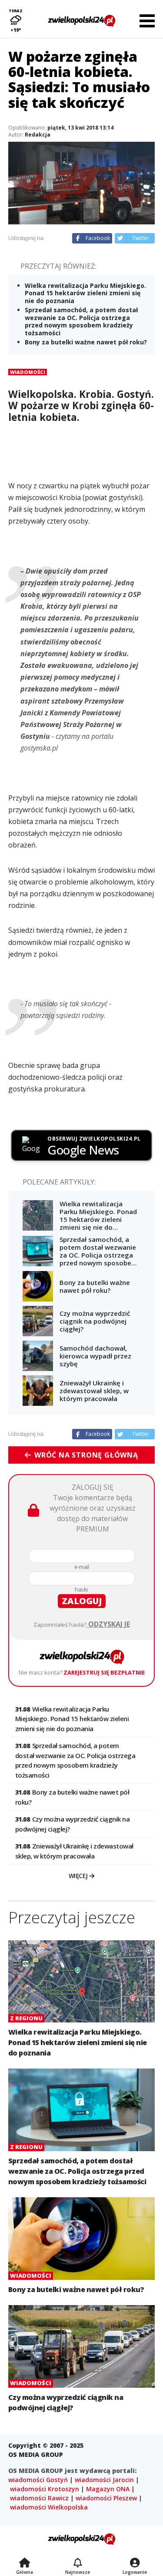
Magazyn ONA (108, 2489)
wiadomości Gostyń (38, 2480)
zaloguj (82, 1601)
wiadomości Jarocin (104, 2480)
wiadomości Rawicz (39, 2498)
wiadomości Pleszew (106, 2498)
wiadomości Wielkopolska (49, 2507)
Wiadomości (28, 372)
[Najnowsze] (78, 2563)
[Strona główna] (25, 2563)
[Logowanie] (135, 2563)
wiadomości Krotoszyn (45, 2489)
